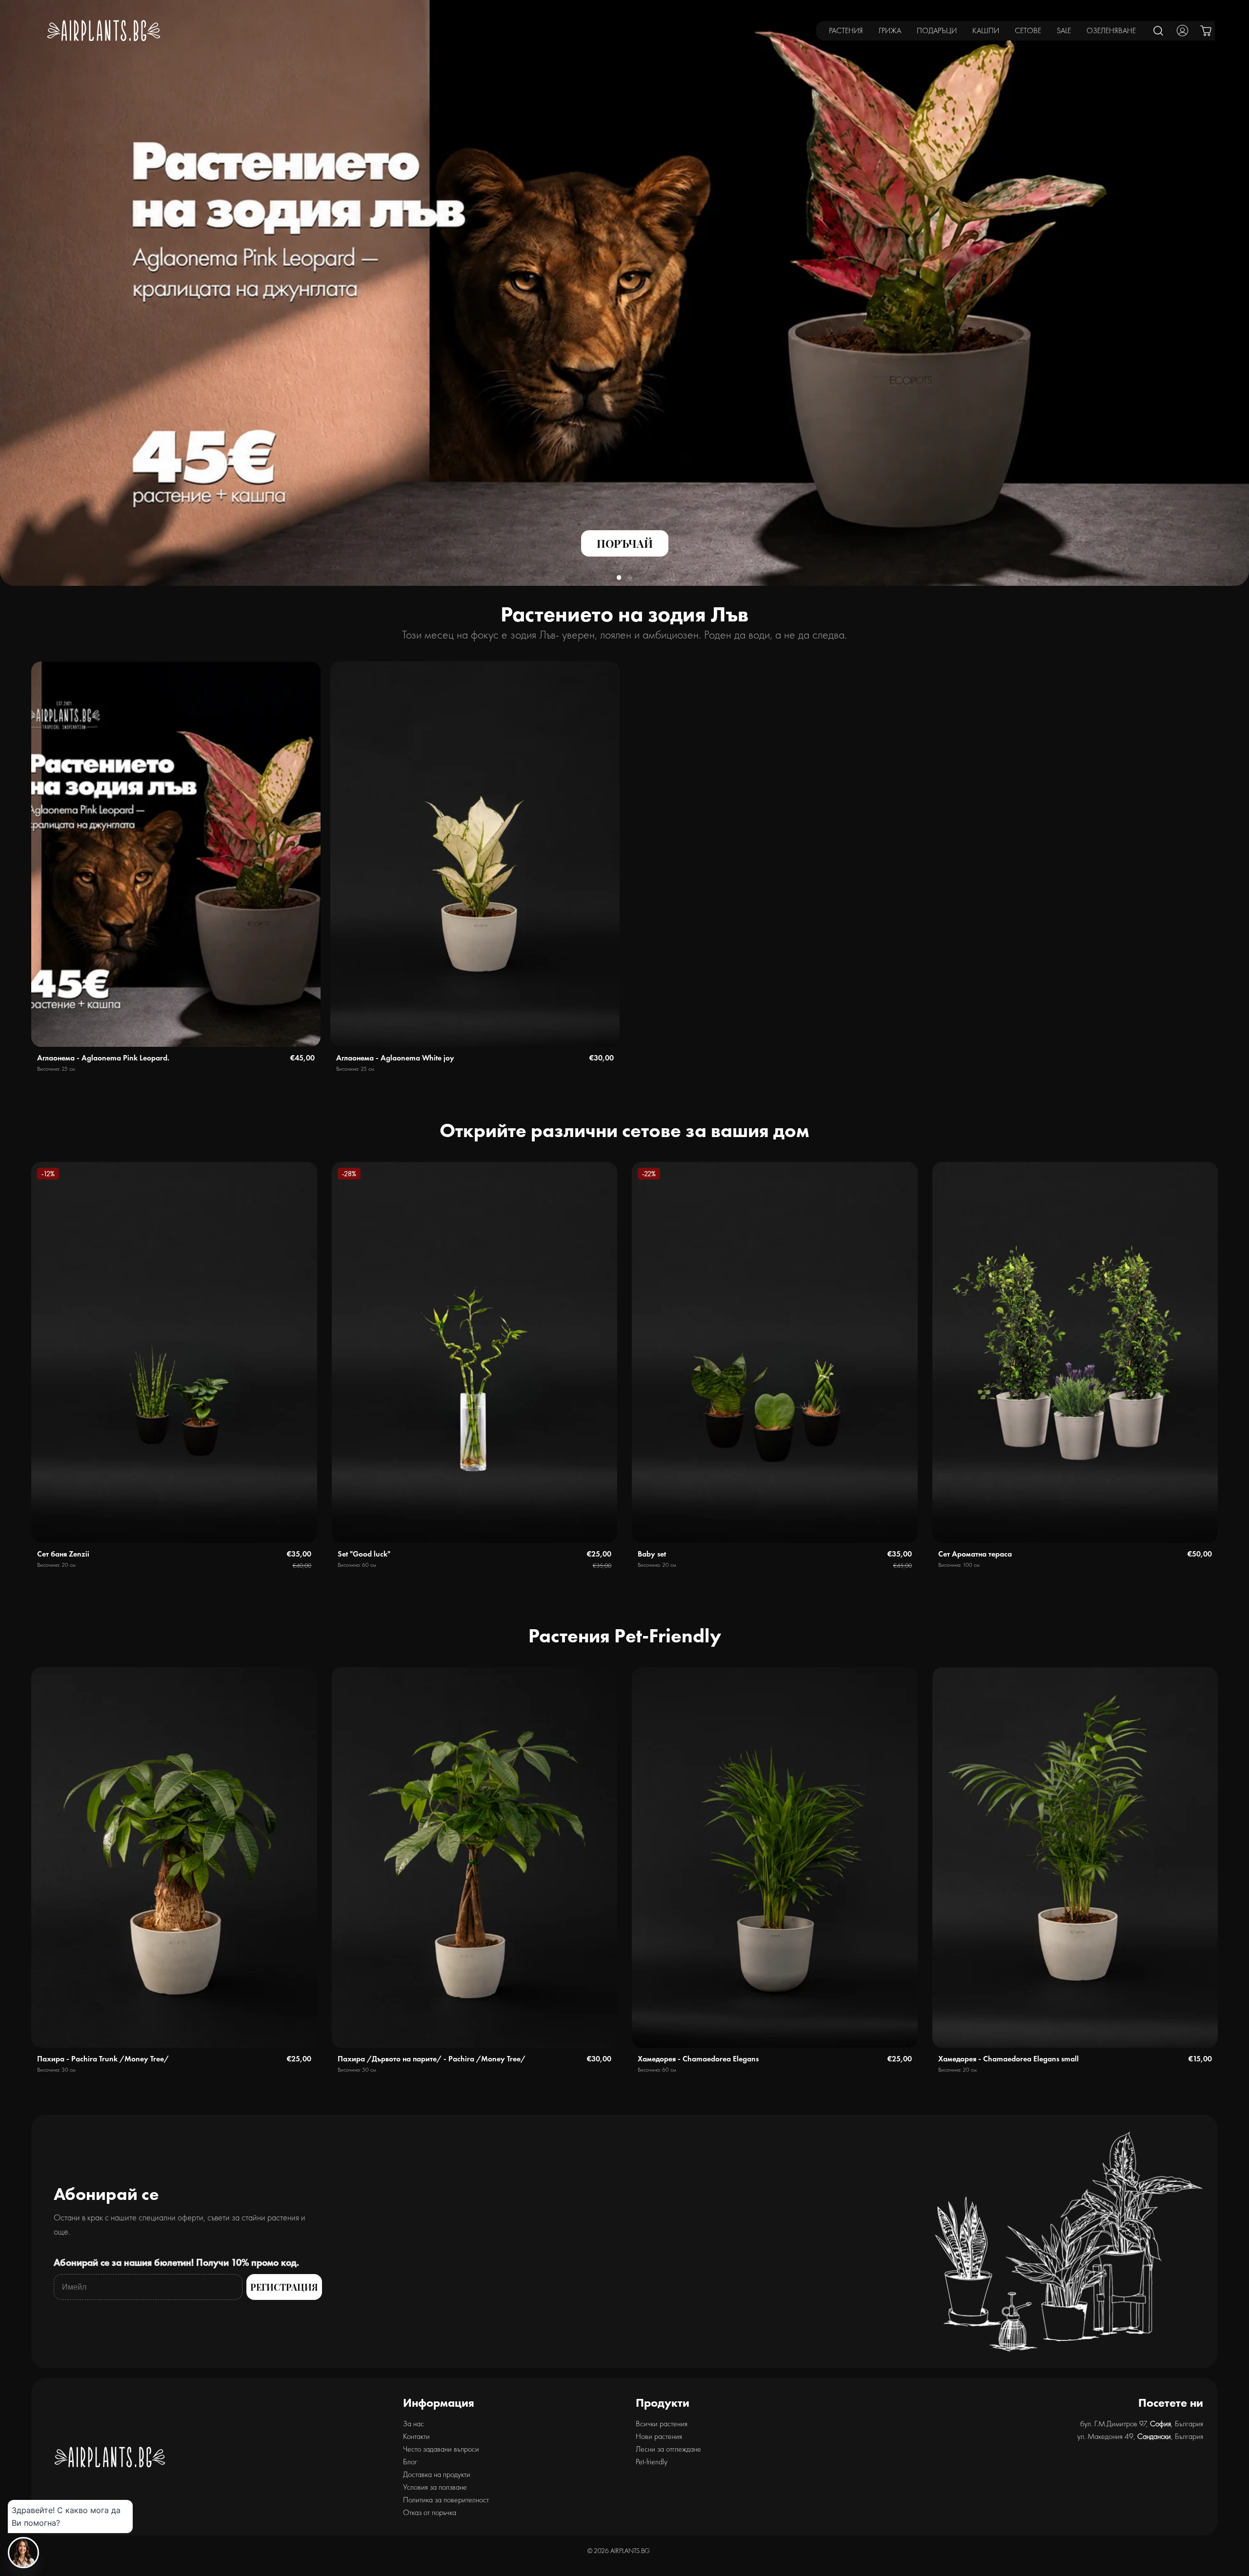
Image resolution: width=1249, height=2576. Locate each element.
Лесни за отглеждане (668, 2449)
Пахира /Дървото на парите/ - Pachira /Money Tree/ (432, 2059)
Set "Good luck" (364, 1554)
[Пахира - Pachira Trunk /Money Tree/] (174, 1858)
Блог (410, 2462)
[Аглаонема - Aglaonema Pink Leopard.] (176, 854)
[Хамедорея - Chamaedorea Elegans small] (1075, 1858)
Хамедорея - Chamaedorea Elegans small (1008, 2059)
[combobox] (1159, 30)
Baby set (652, 1554)
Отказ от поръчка (430, 2512)
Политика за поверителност (446, 2500)
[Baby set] (775, 1352)
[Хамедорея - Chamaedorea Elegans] (775, 1858)
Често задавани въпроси (441, 2449)
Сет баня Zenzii (63, 1554)
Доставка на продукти (437, 2474)
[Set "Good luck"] (475, 1352)
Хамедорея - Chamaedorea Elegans (698, 2059)
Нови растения (659, 2436)
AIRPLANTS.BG (630, 2551)
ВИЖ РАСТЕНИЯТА (107, 556)
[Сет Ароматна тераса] (1075, 1352)
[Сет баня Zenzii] (174, 1352)
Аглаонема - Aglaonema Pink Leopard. (103, 1058)
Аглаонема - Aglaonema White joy (395, 1058)
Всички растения (662, 2424)
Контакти (416, 2436)
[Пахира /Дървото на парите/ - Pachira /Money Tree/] (475, 1858)
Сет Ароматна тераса (975, 1554)
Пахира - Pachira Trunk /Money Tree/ (103, 2059)
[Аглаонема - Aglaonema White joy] (475, 854)
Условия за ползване (435, 2487)
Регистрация (284, 2287)
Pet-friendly (652, 2462)
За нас (413, 2424)
